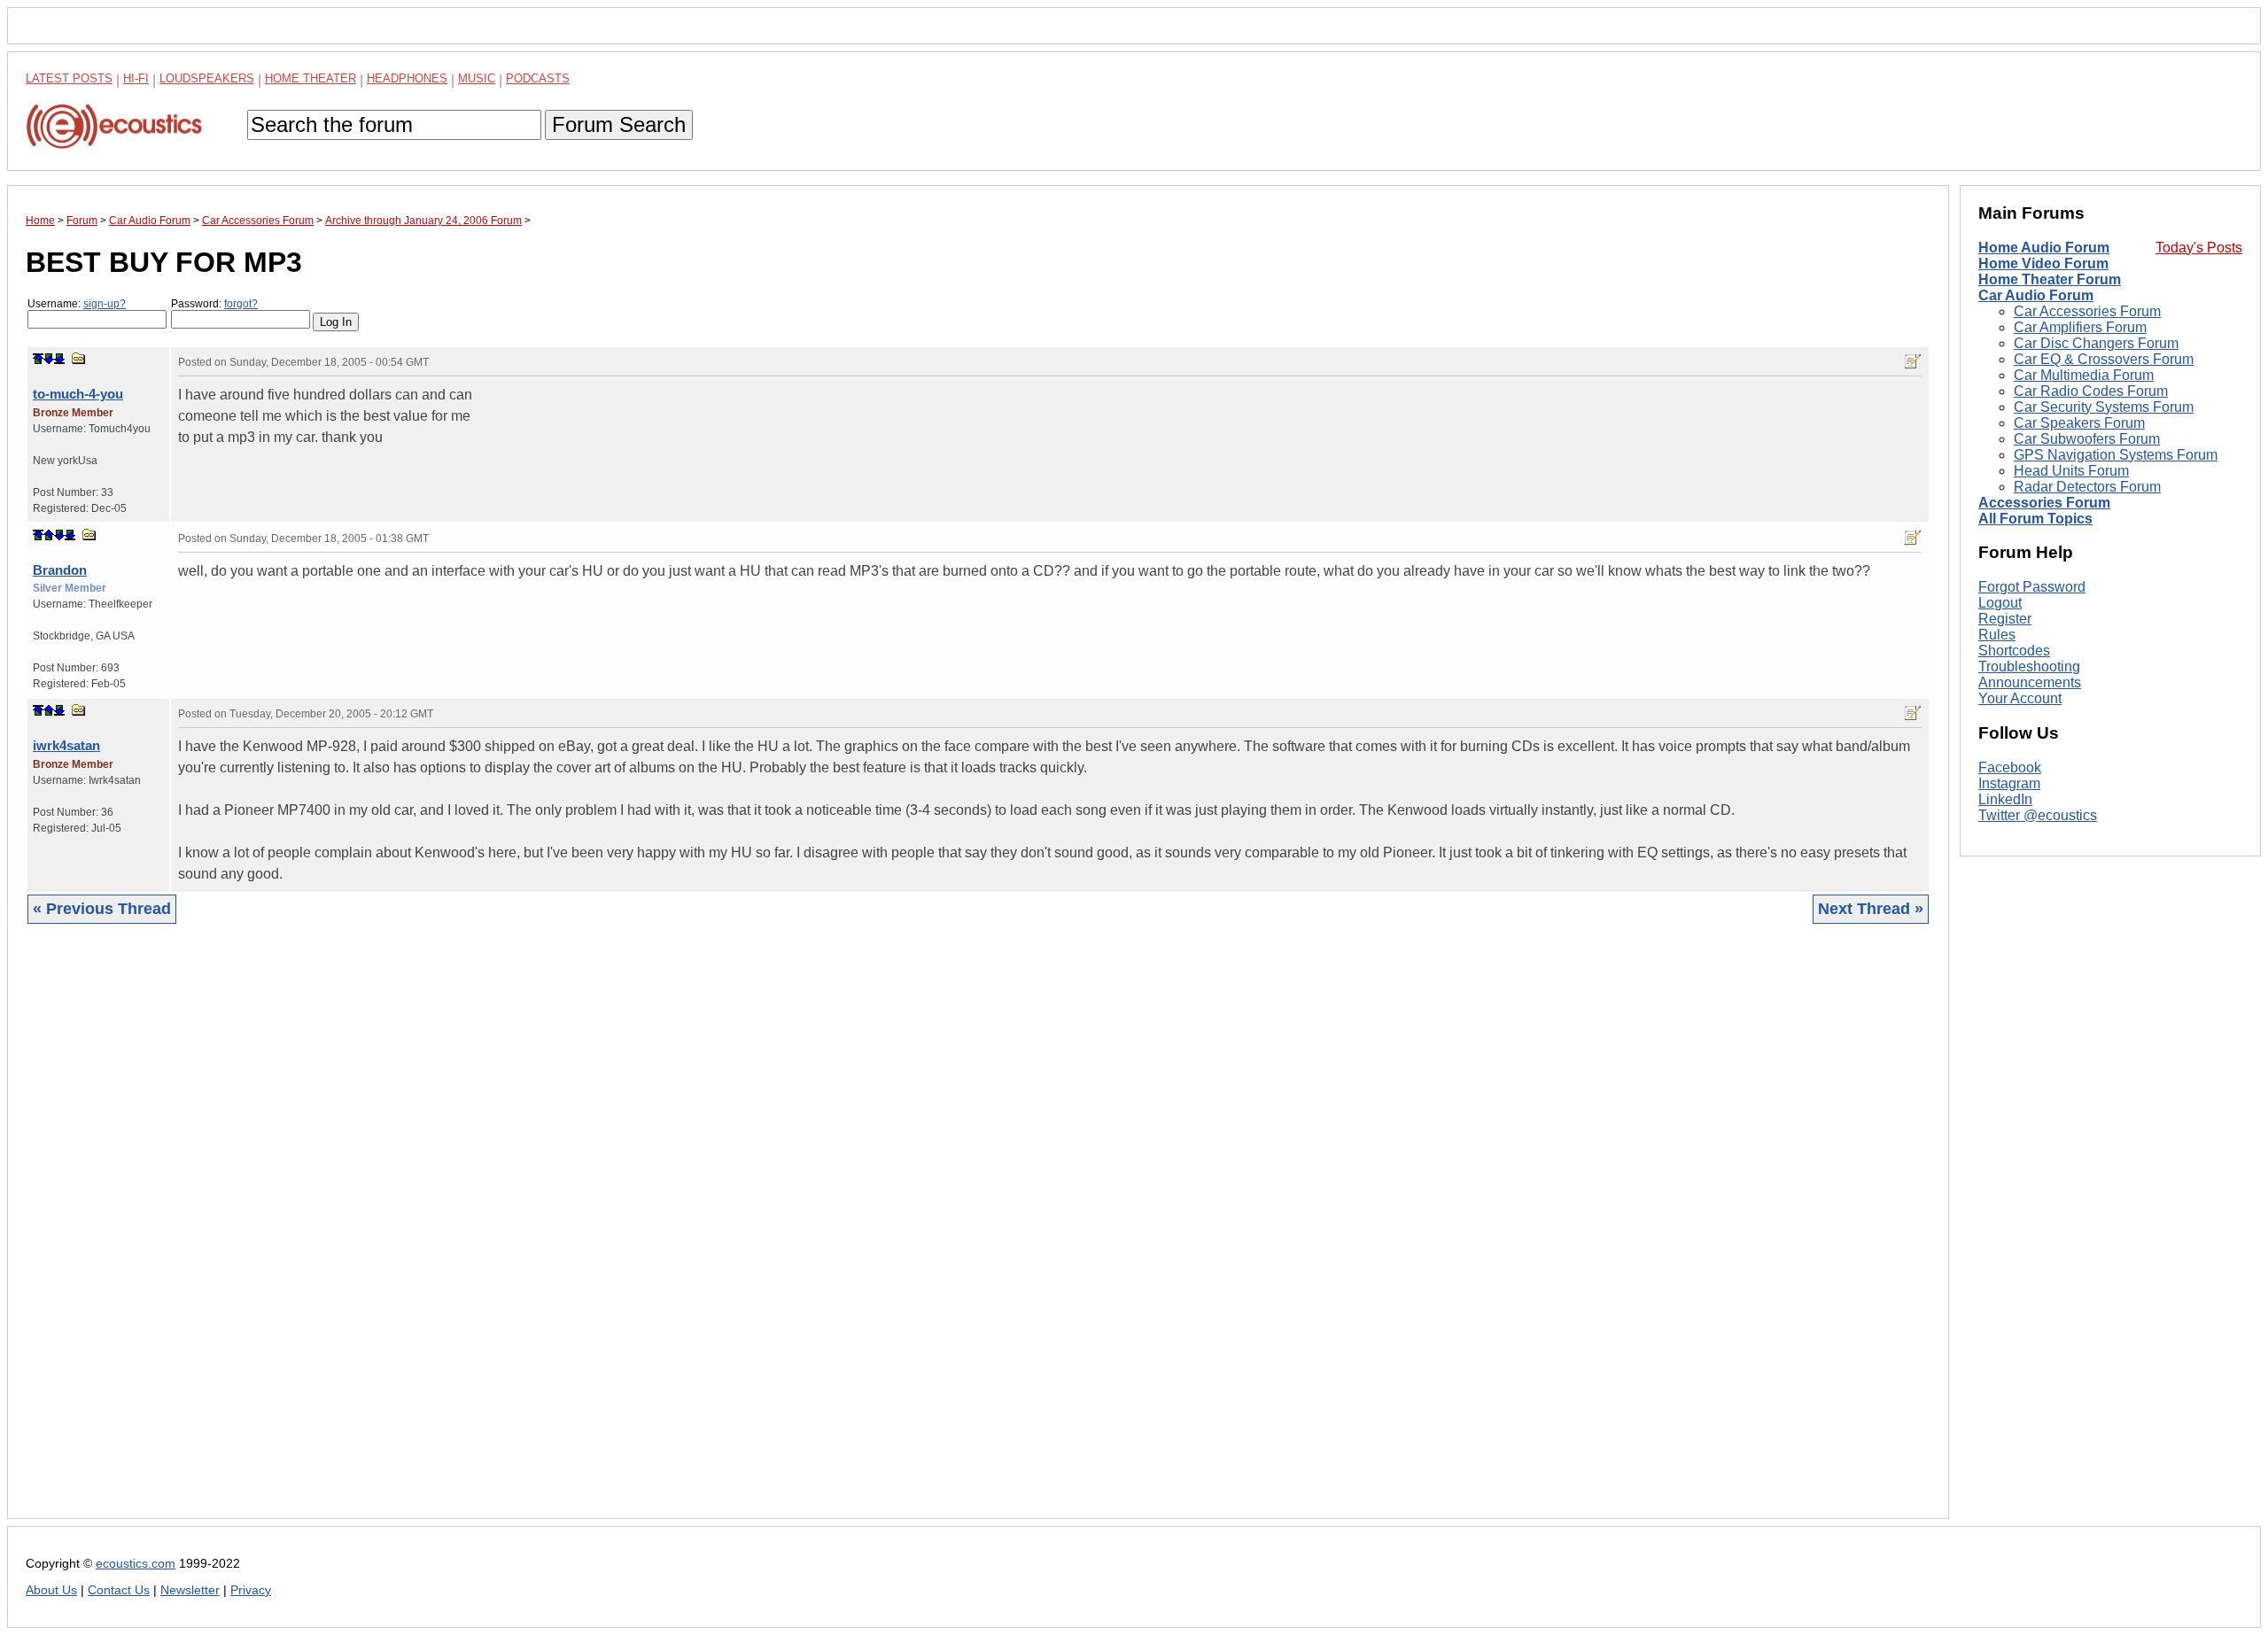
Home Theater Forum (2050, 279)
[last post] (59, 359)
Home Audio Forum (2044, 248)
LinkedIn (2005, 799)
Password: (214, 304)
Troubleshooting (2029, 666)
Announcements (2030, 682)
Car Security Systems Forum (2104, 407)
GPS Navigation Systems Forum (2116, 455)
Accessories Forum (2044, 503)
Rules (1997, 635)
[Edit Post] (1913, 361)
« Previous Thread (102, 909)
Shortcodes (2014, 651)
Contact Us (119, 1590)
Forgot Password (2032, 587)
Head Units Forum (2071, 471)
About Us (51, 1590)
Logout (2000, 603)
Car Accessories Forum (2087, 311)
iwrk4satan (66, 745)
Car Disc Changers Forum (2096, 343)
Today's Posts (2199, 248)
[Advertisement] (557, 1235)
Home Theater (311, 78)
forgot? (241, 304)
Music (477, 78)
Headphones (407, 78)
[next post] (49, 359)
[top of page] (38, 359)
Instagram (2009, 783)
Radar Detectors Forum (2087, 487)
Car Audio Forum (2036, 295)
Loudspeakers (207, 78)
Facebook (2010, 767)
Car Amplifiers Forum (2080, 327)
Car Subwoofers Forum (2087, 439)
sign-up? (105, 304)
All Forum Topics (2035, 519)
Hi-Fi (136, 78)
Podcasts (538, 78)
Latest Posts (69, 78)
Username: (77, 304)
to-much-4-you (78, 394)
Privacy (251, 1590)
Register (2005, 619)
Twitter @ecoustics (2038, 815)
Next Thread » (1871, 909)
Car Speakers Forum (2079, 423)
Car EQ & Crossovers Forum (2104, 359)
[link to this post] (79, 358)
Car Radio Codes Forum (2091, 391)
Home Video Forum (2043, 263)
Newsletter (190, 1590)
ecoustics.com (136, 1564)
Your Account (2020, 698)
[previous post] (49, 535)
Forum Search (619, 124)
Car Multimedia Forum (2084, 375)
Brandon (60, 570)
